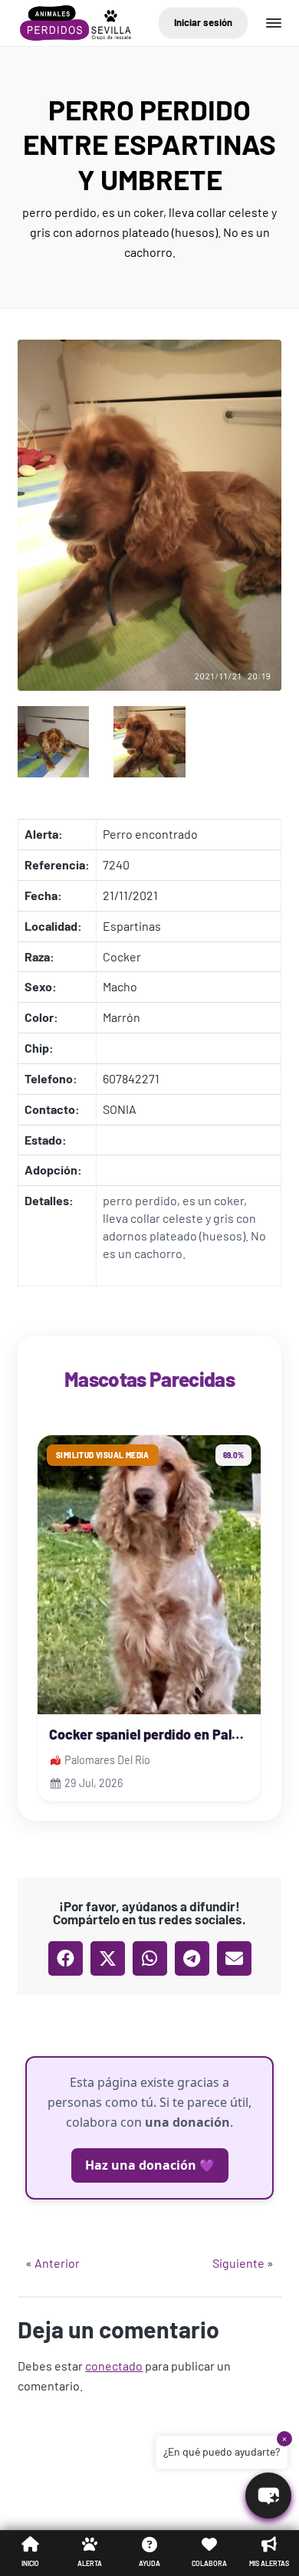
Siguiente (238, 2263)
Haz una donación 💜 (150, 2165)
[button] (66, 1958)
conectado (114, 2366)
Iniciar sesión (203, 22)
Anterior (57, 2263)
